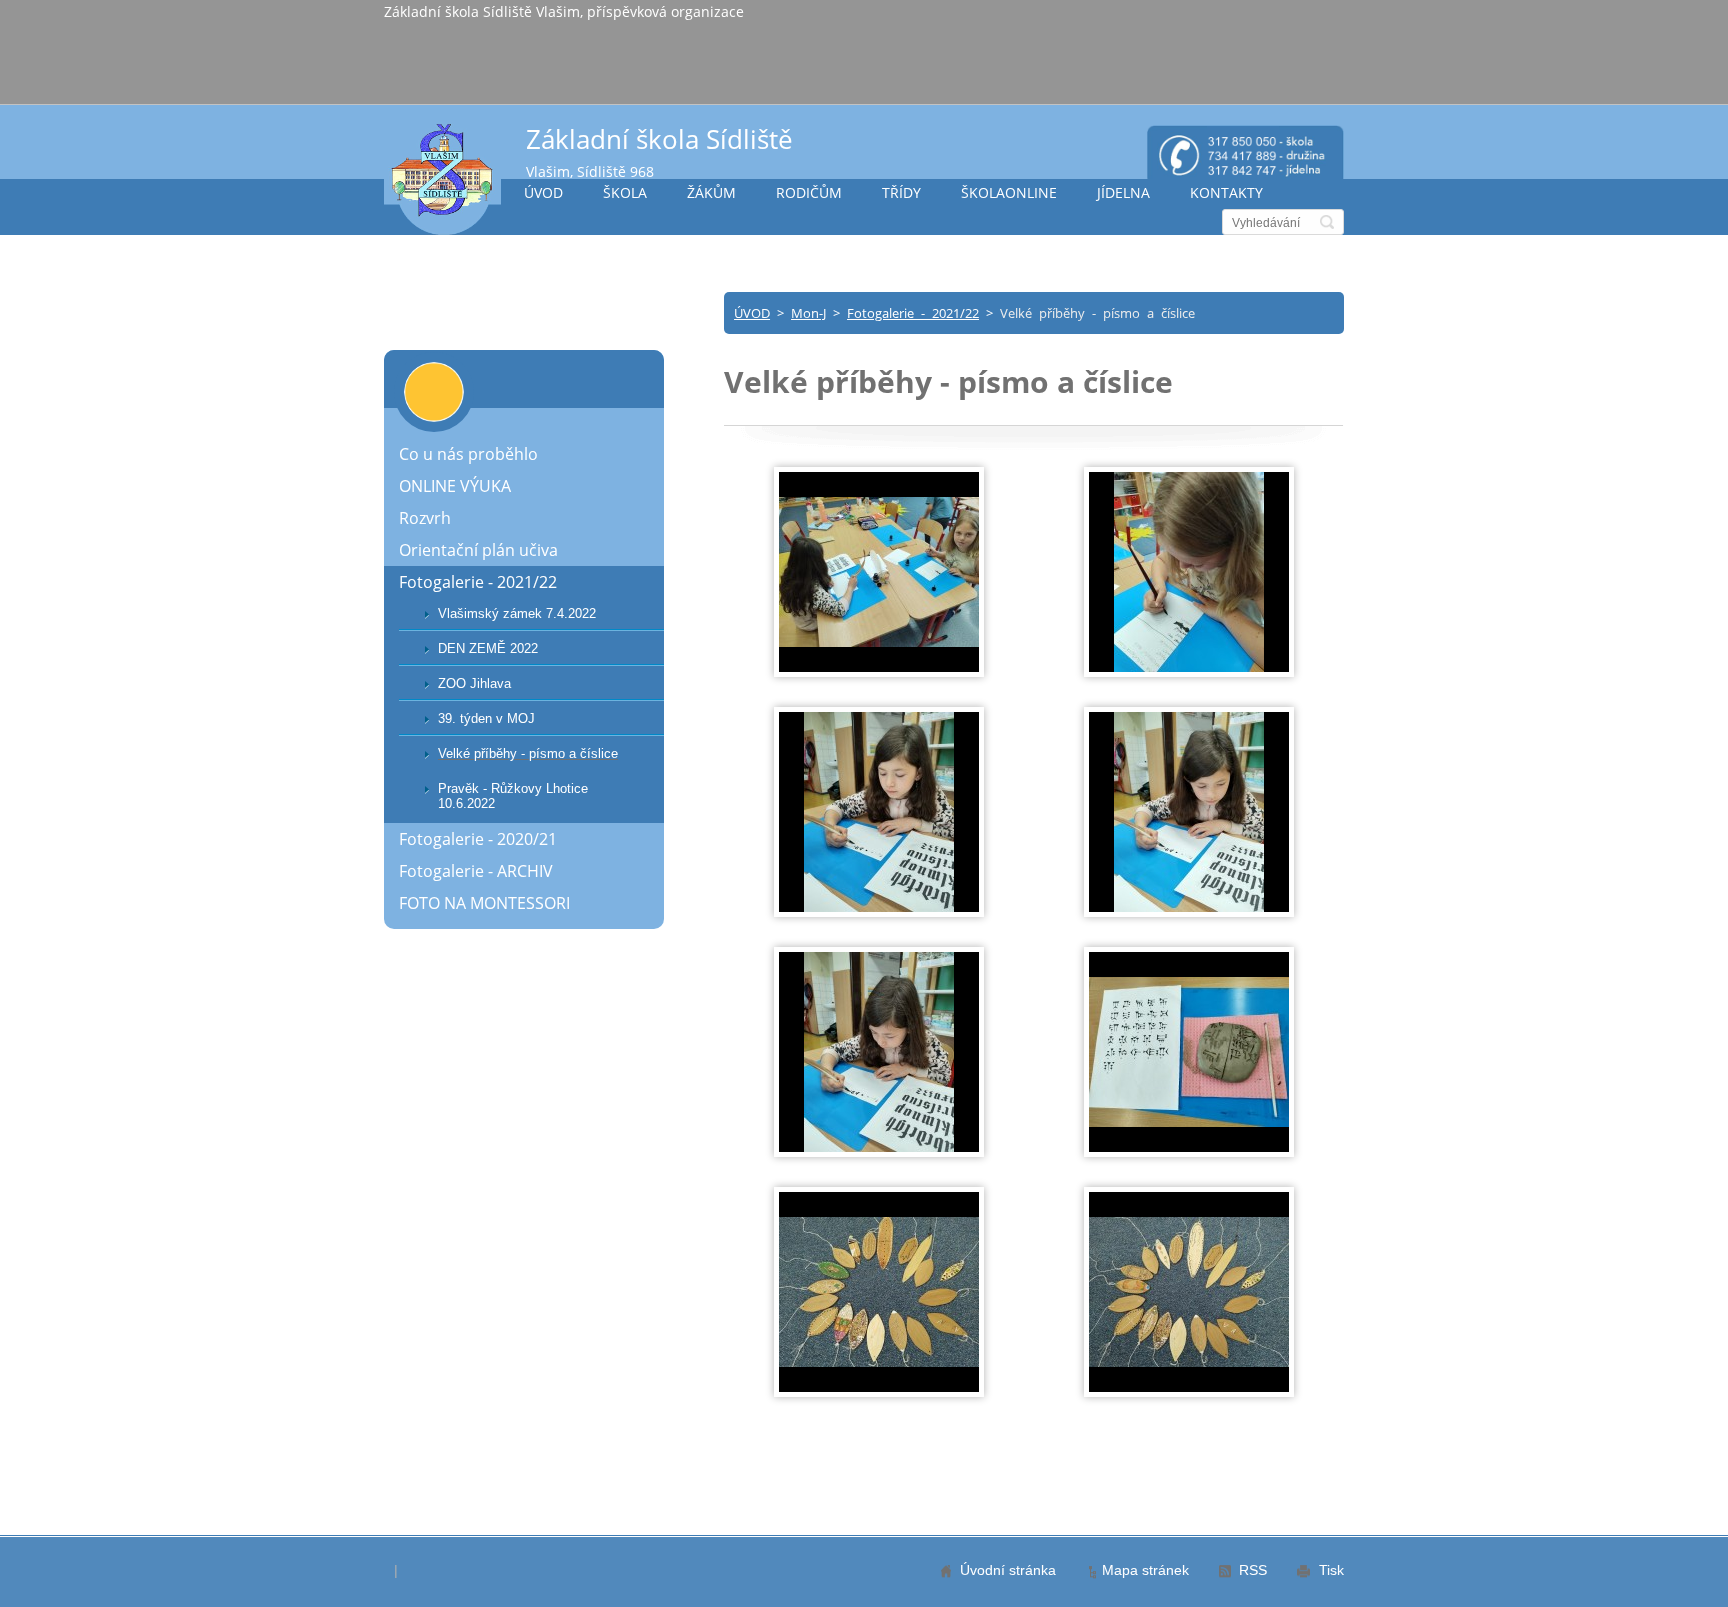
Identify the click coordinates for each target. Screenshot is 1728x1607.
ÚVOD (543, 192)
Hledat (1327, 222)
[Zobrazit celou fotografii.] (879, 572)
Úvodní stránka (1008, 1570)
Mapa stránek (1145, 1570)
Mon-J (808, 313)
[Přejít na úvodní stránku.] (442, 178)
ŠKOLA (625, 192)
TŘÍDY (901, 192)
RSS (1253, 1570)
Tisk (1331, 1570)
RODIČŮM (809, 192)
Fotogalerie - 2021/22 (913, 313)
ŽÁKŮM (711, 192)
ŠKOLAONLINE (1009, 192)
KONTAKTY (1226, 192)
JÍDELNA (1123, 192)
